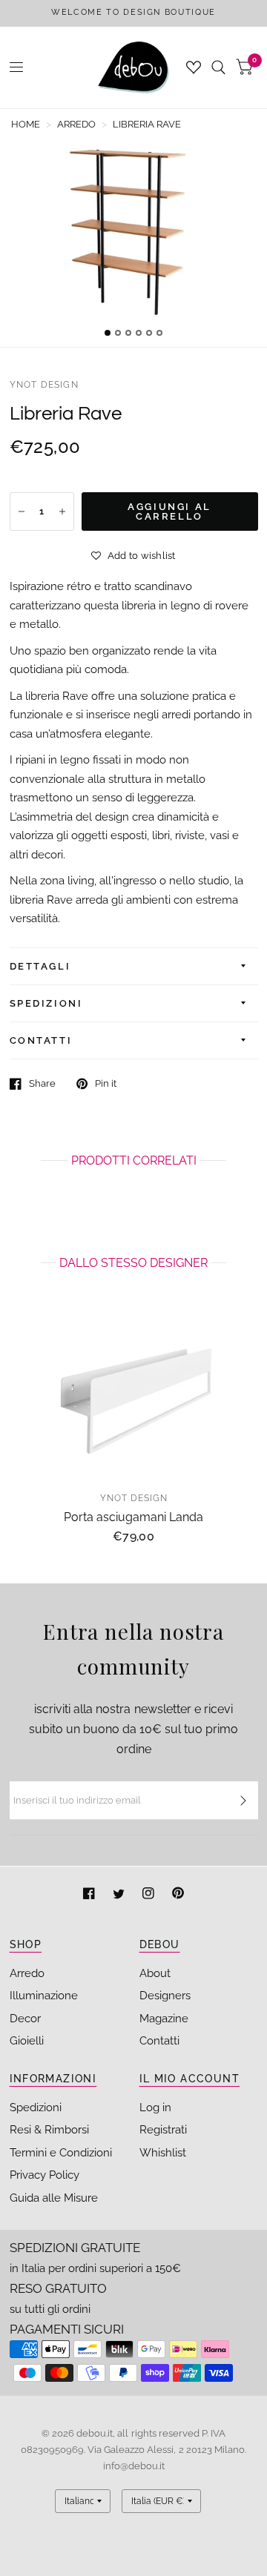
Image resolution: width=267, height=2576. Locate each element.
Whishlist (163, 2153)
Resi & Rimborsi (49, 2130)
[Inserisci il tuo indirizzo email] (243, 1801)
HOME (26, 124)
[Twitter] (120, 1895)
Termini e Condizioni (61, 2153)
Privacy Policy (44, 2175)
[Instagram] (150, 1895)
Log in (155, 2108)
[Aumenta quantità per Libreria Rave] (62, 511)
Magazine (164, 2019)
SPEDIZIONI (46, 1003)
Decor (25, 2019)
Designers (165, 1996)
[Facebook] (90, 1895)
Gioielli (27, 2041)
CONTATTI (41, 1040)
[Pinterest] (178, 1895)
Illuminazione (44, 1996)
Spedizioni (36, 2108)
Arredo (27, 1973)
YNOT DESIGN (44, 385)
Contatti (159, 2041)
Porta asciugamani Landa (133, 1516)
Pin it (106, 1083)
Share (42, 1083)
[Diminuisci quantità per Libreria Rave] (22, 511)
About (155, 1973)
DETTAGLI (40, 966)
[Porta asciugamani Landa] (134, 1397)
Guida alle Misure (54, 2198)
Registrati (163, 2130)
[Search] (218, 67)
